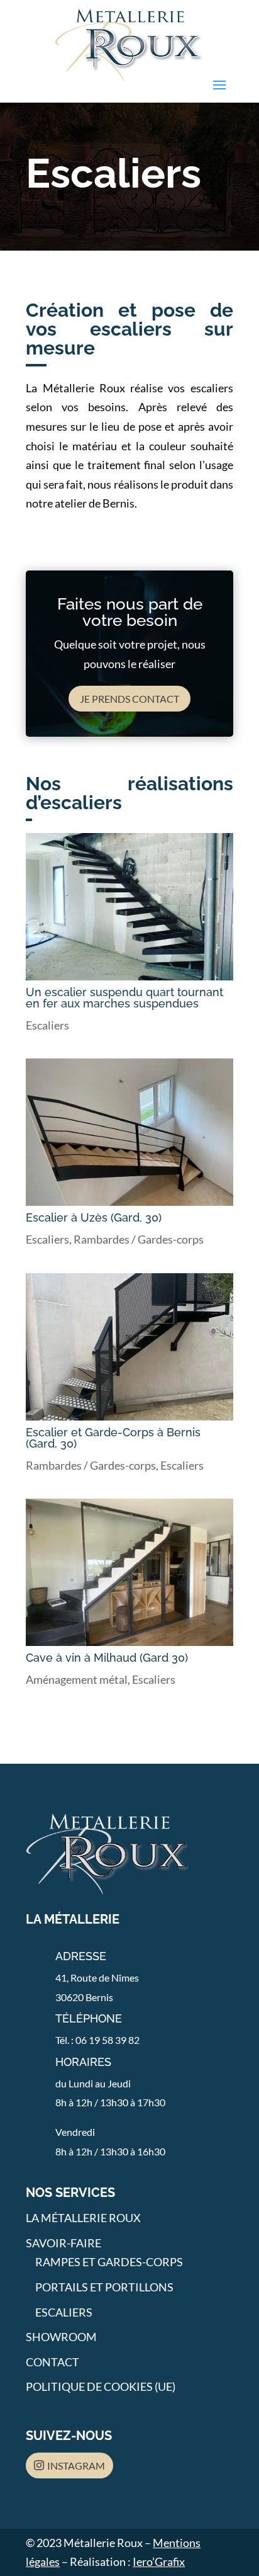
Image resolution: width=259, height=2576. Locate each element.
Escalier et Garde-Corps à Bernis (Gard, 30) (113, 1438)
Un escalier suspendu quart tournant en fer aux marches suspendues (124, 998)
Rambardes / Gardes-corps (139, 1239)
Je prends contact (129, 699)
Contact (52, 2362)
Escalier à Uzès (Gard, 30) (94, 1217)
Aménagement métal (77, 1679)
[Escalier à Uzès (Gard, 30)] (129, 1132)
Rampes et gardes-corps (109, 2262)
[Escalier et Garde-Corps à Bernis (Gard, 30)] (129, 1347)
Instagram (76, 2465)
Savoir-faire (63, 2243)
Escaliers (47, 1025)
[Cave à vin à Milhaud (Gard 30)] (129, 1572)
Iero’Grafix (159, 2562)
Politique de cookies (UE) (101, 2386)
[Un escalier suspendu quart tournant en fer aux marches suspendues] (129, 907)
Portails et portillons (104, 2287)
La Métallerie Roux (83, 2218)
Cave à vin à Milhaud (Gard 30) (107, 1658)
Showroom (61, 2337)
